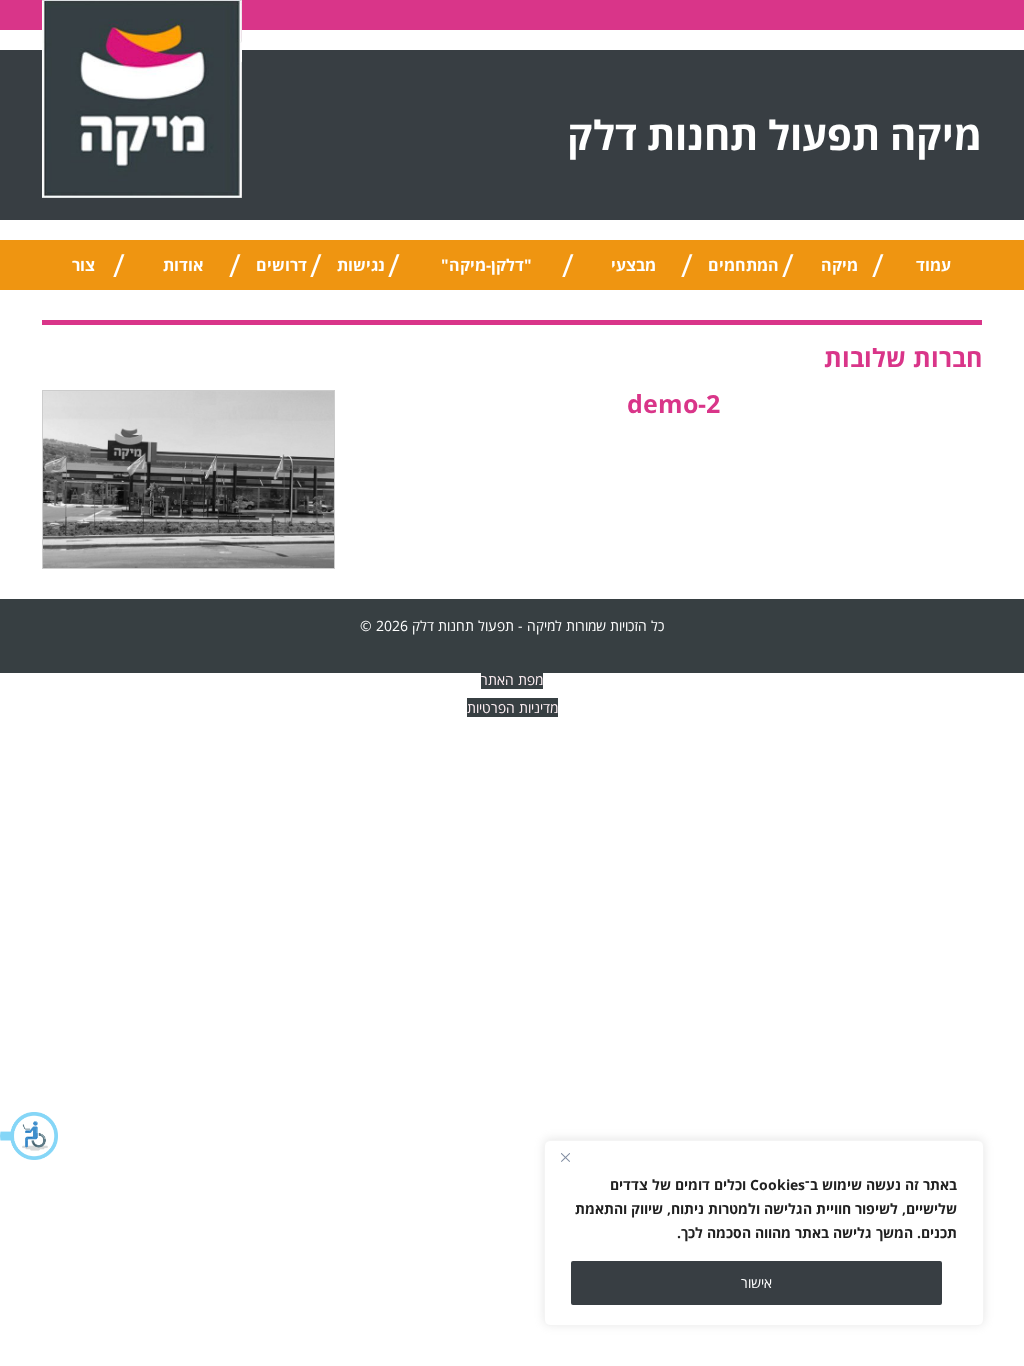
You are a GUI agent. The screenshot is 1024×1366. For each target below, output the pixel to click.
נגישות (361, 265)
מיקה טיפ (839, 272)
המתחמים (743, 265)
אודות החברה (183, 272)
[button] (30, 1136)
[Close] (565, 1157)
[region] (764, 1233)
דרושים (281, 265)
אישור (756, 1282)
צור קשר (83, 272)
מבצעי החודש (633, 272)
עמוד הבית (933, 272)
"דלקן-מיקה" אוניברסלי (486, 272)
